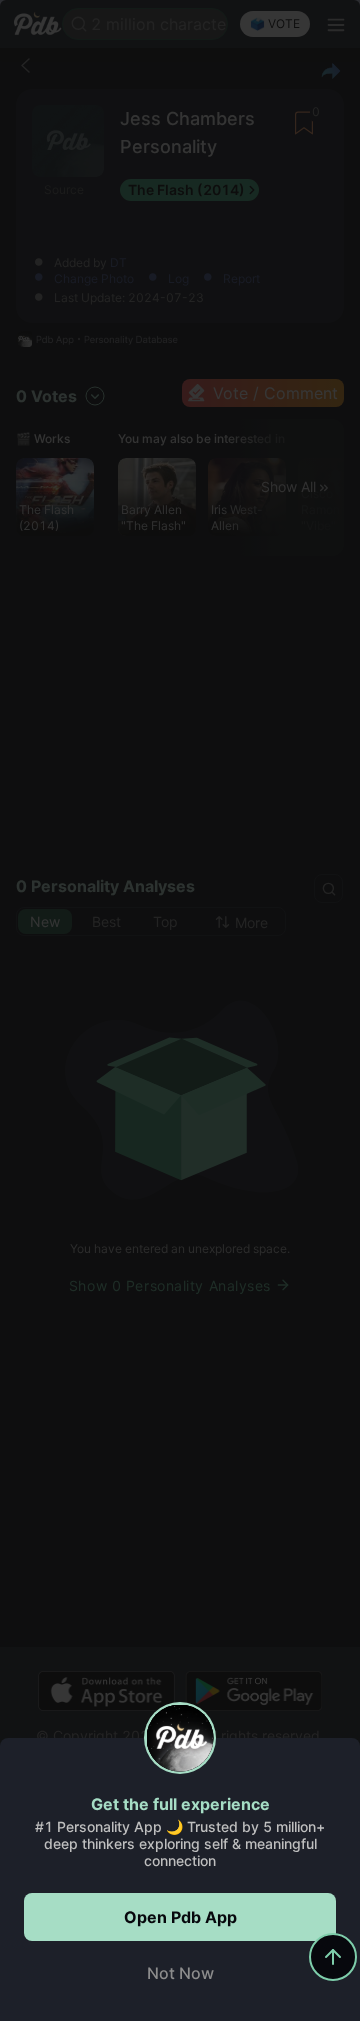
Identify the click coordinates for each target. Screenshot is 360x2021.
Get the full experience (180, 1804)
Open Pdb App (180, 1917)
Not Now (180, 1973)
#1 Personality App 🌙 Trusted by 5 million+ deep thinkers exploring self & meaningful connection (180, 1843)
